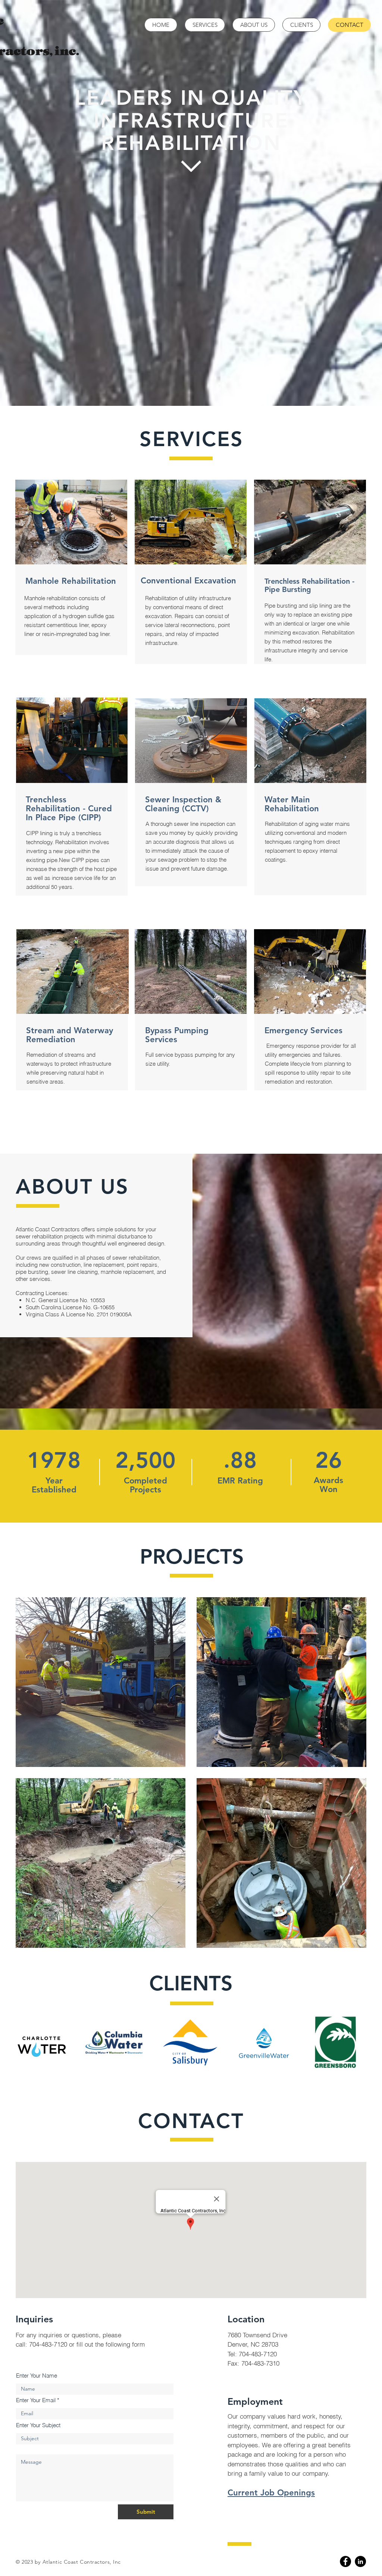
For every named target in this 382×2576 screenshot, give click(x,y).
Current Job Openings (271, 2493)
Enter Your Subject (38, 2425)
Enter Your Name (37, 2376)
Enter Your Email (36, 2400)
